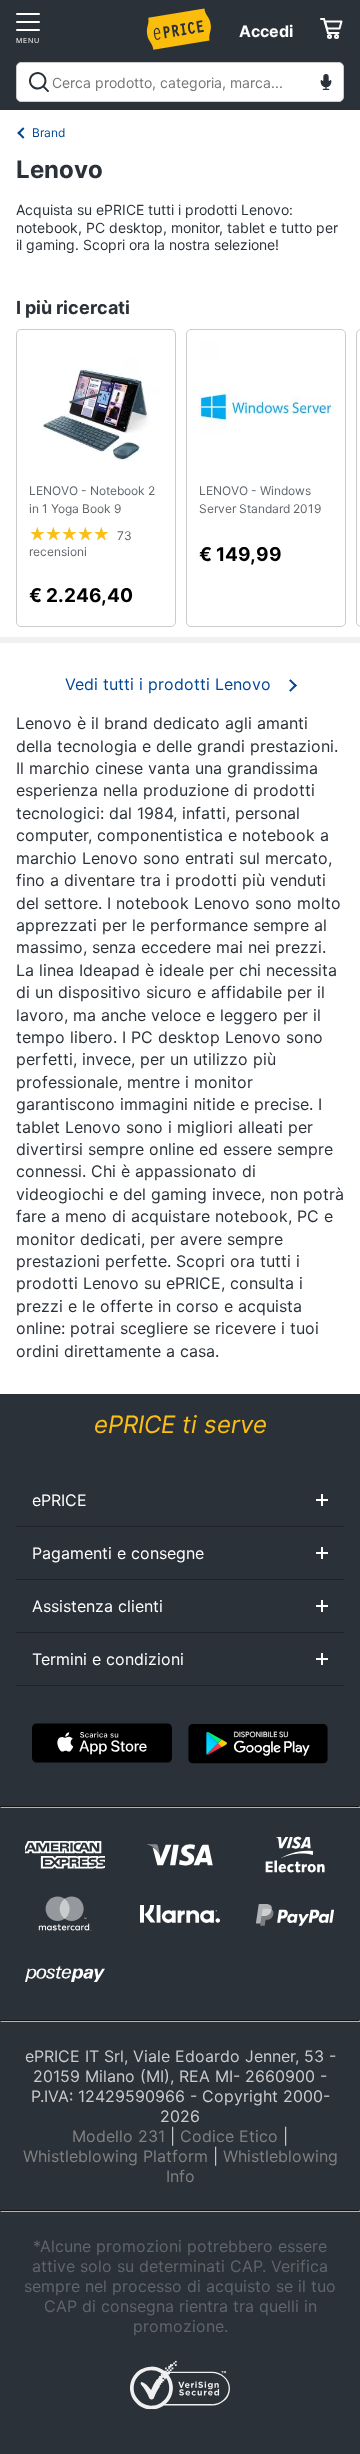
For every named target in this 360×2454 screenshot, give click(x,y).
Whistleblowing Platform (115, 2156)
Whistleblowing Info (252, 2166)
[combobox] (180, 82)
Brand (48, 132)
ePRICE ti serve (180, 1424)
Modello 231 (118, 2136)
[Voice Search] (326, 84)
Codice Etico (229, 2136)
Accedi (266, 31)
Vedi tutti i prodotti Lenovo (168, 684)
